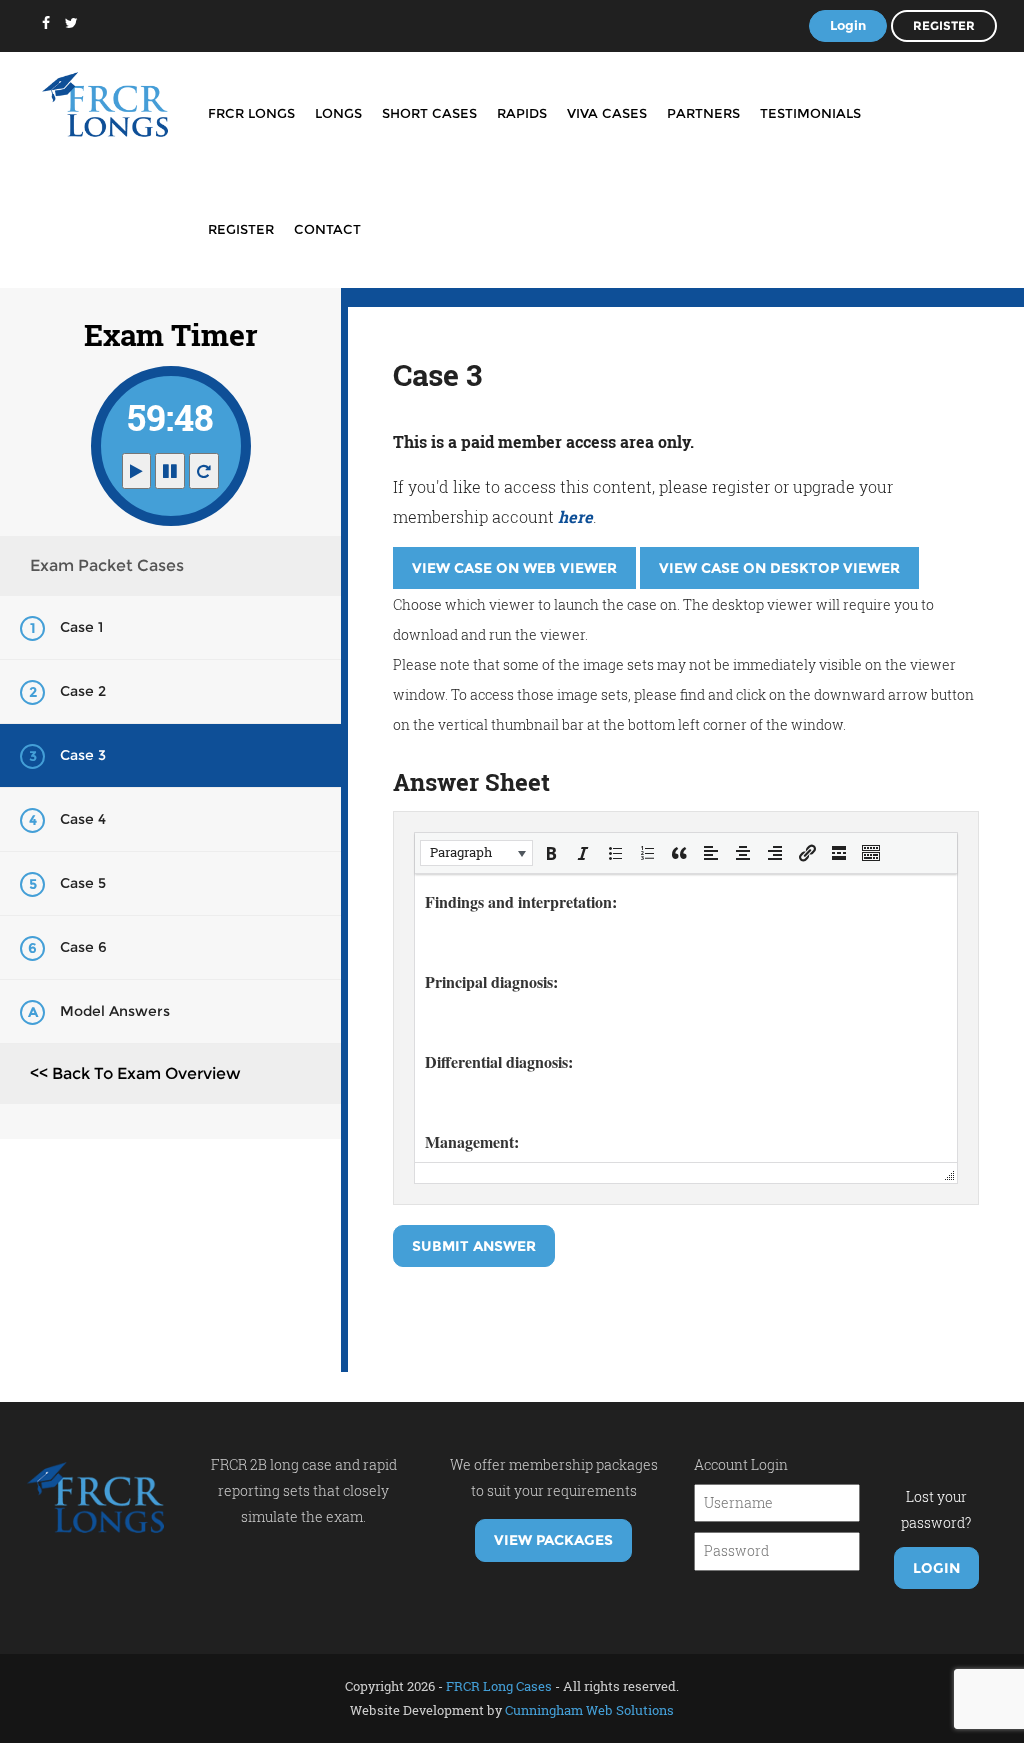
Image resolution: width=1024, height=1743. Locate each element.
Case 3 (83, 755)
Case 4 (83, 819)
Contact (327, 229)
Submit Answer (474, 1246)
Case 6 (83, 947)
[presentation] (476, 853)
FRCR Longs (251, 113)
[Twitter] (71, 23)
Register (944, 25)
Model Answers (115, 1011)
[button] (476, 853)
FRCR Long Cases (499, 1686)
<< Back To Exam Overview (135, 1073)
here (575, 516)
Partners (703, 113)
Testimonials (810, 113)
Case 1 (81, 627)
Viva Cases (607, 113)
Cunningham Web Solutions (589, 1710)
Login (848, 25)
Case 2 (83, 691)
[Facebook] (46, 23)
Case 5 (83, 883)
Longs (338, 113)
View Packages (553, 1540)
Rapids (522, 113)
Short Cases (429, 113)
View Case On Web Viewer (514, 568)
